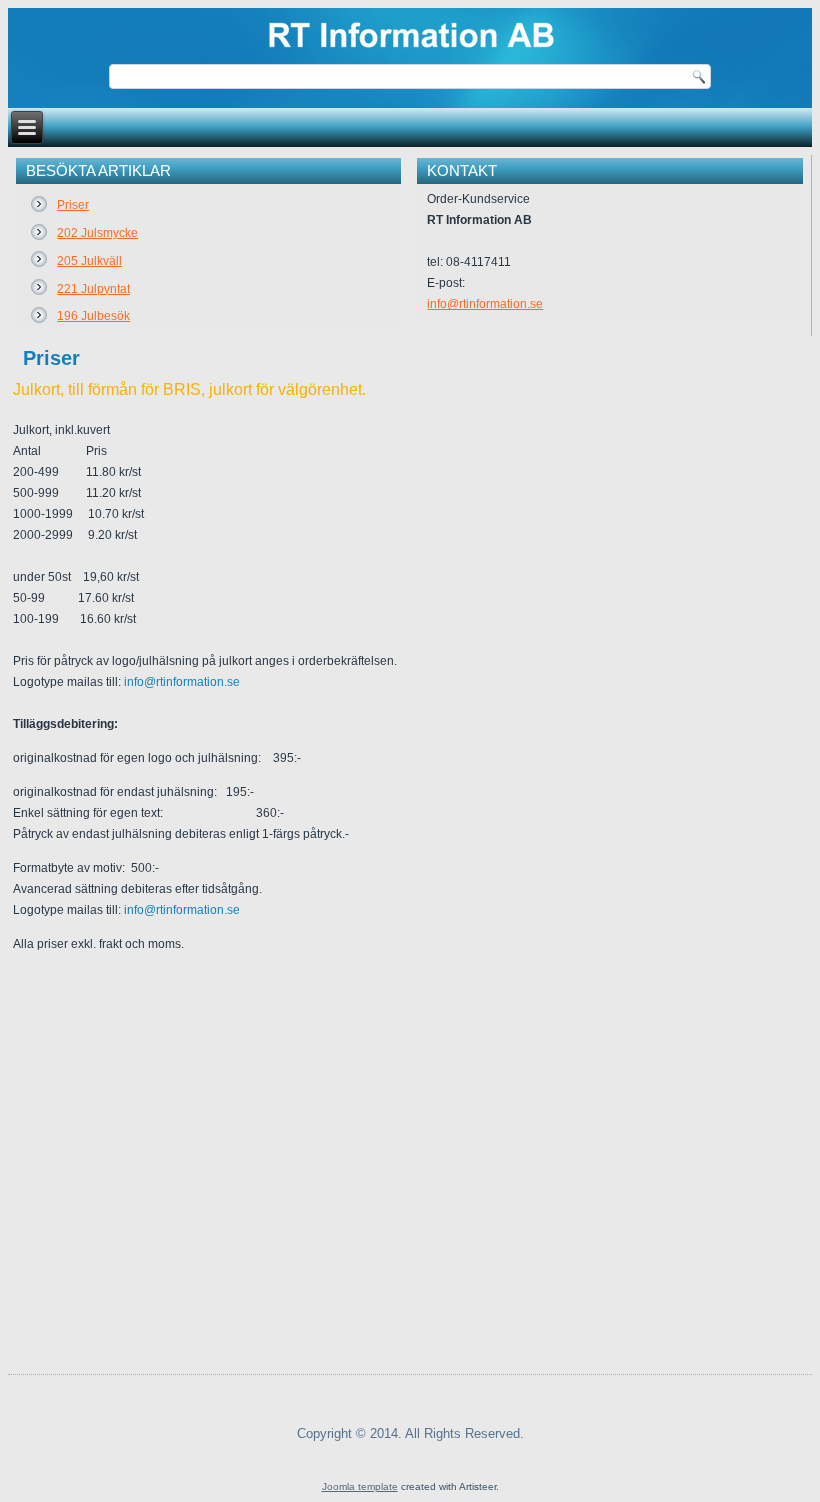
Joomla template (360, 1486)
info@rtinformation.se (485, 304)
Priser (51, 358)
